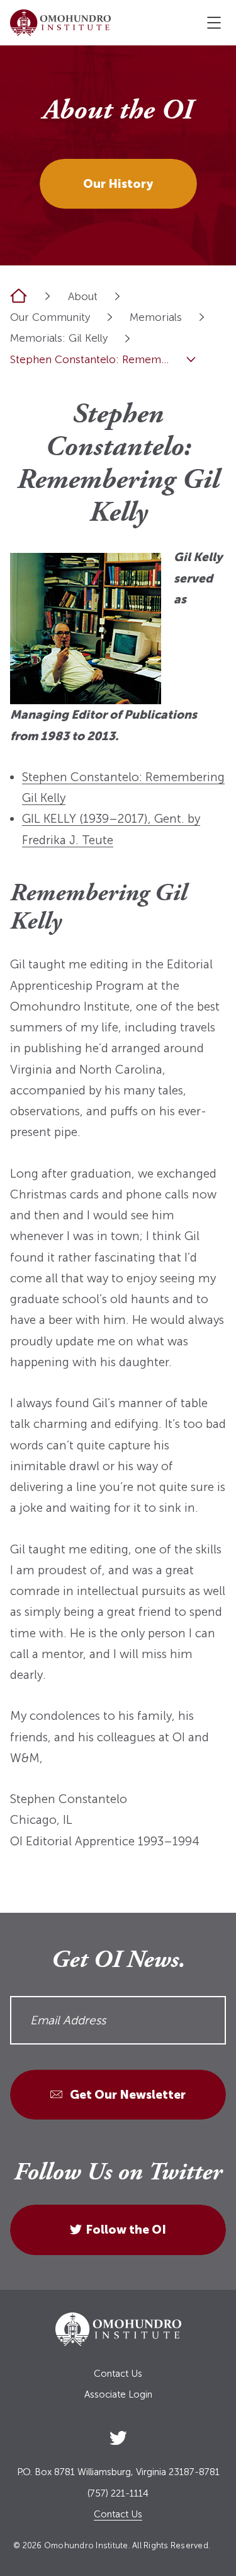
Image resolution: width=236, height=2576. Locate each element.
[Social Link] (118, 2435)
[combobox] (117, 296)
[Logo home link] (60, 23)
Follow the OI (126, 2230)
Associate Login (118, 2395)
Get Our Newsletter (126, 2095)
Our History (118, 184)
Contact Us (118, 2374)
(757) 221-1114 (118, 2494)
